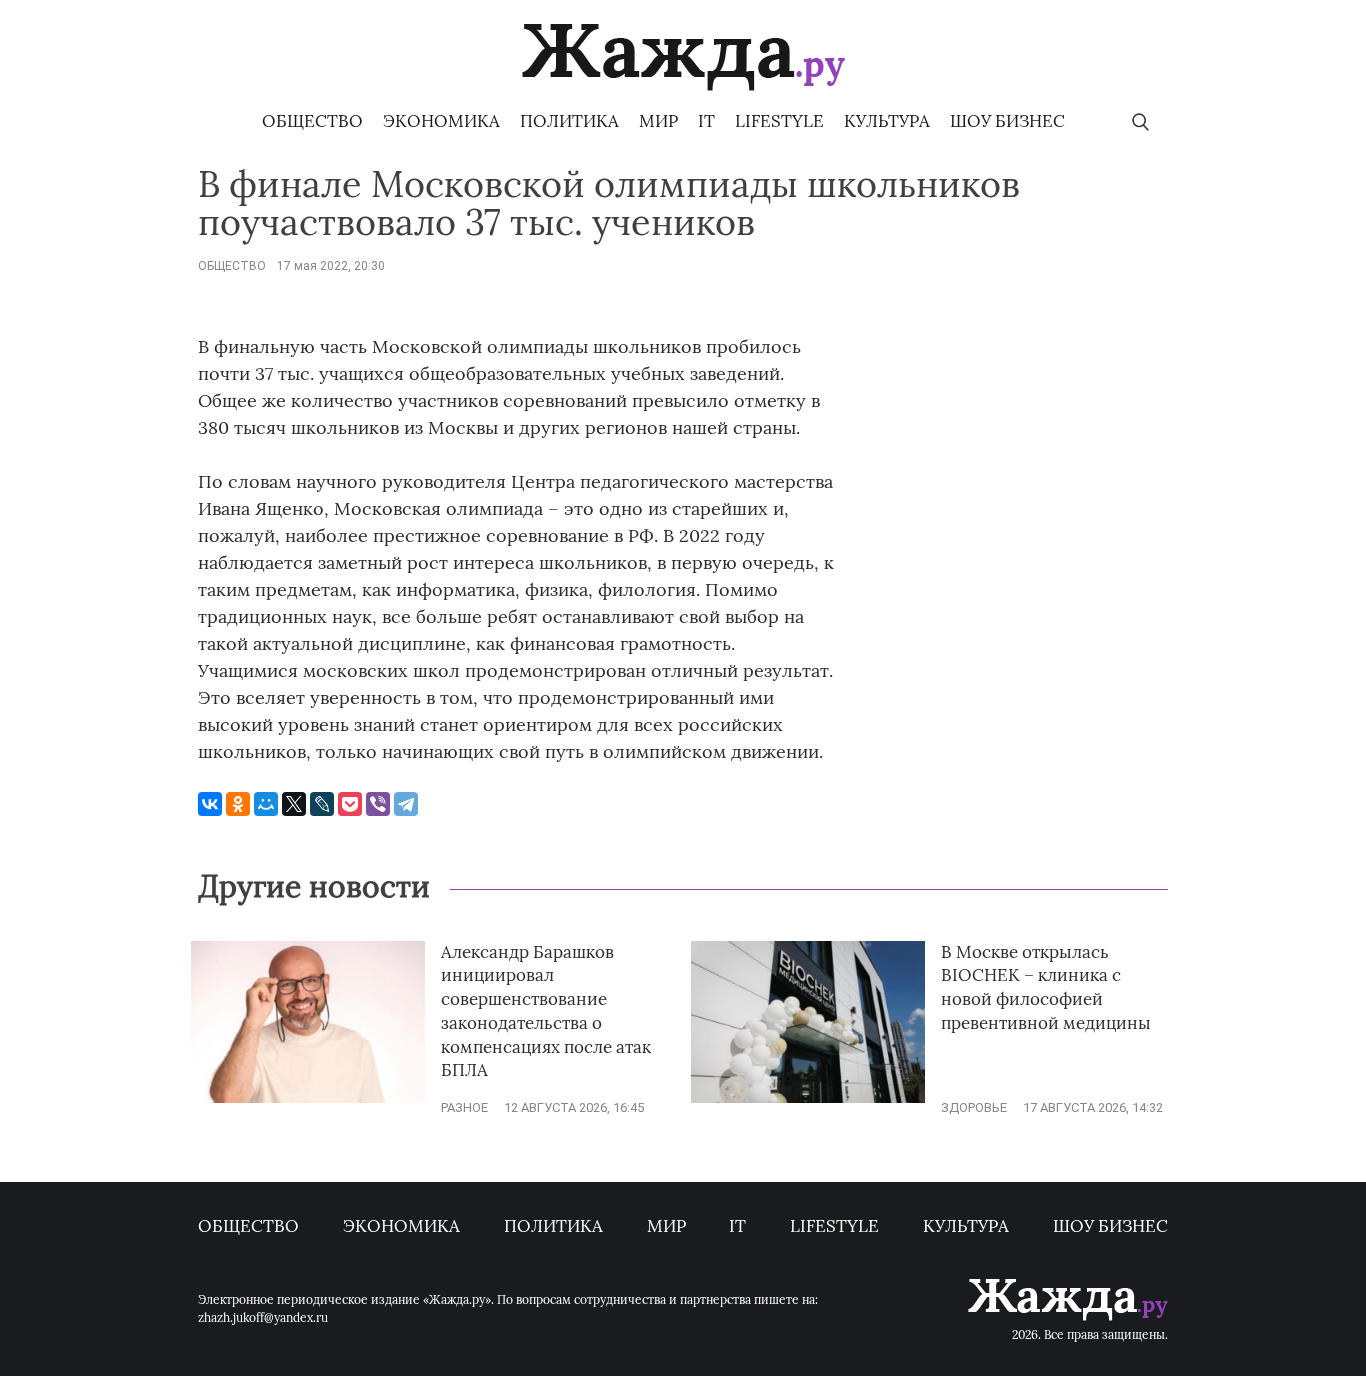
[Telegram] (406, 804)
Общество (312, 121)
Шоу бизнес (1007, 121)
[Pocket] (350, 804)
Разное (464, 1107)
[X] (294, 804)
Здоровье (974, 1107)
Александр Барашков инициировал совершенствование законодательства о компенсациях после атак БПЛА (546, 1011)
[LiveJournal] (322, 804)
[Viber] (378, 804)
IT (706, 121)
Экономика (441, 121)
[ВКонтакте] (210, 804)
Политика (569, 121)
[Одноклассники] (238, 804)
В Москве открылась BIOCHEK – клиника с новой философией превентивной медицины (1046, 987)
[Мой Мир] (266, 804)
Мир (658, 121)
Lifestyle (779, 121)
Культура (887, 121)
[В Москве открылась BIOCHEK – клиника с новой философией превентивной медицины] (808, 1098)
